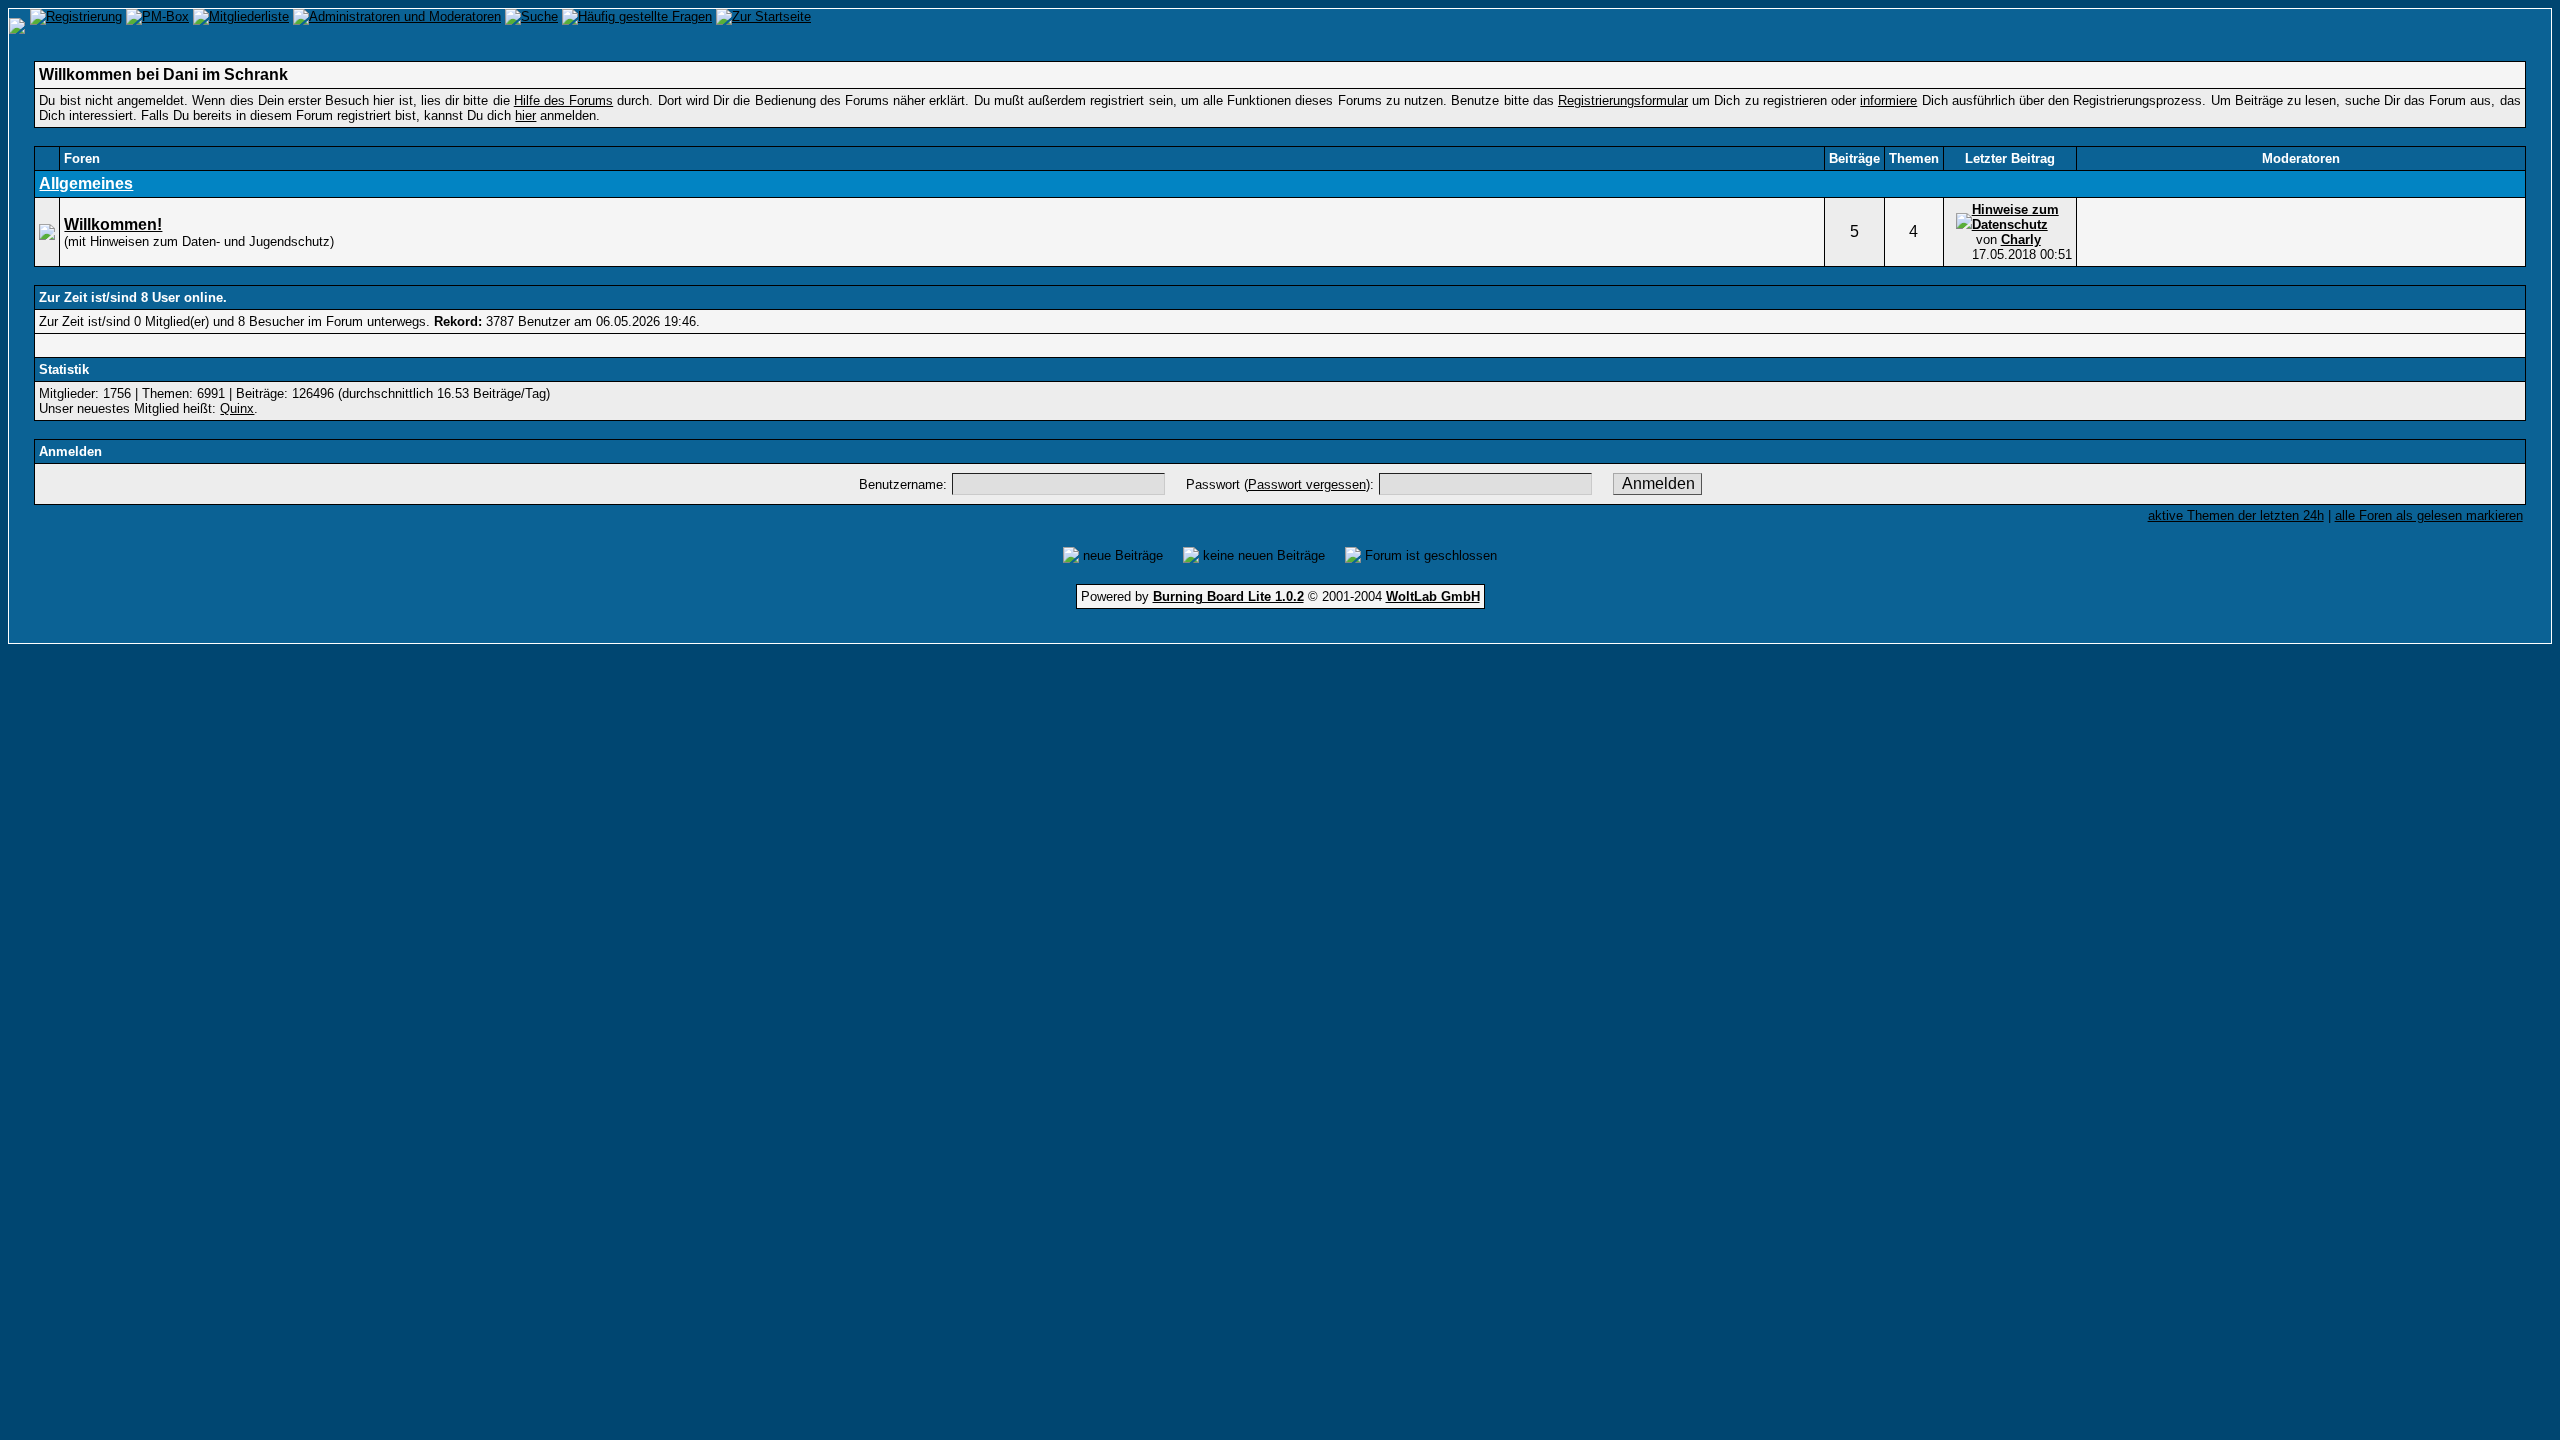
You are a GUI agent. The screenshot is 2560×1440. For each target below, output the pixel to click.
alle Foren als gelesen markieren (2429, 515)
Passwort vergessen (1307, 484)
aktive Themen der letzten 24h (2236, 515)
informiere (1888, 100)
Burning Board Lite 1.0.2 (1228, 596)
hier (525, 115)
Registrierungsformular (1623, 100)
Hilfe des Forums (563, 100)
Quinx (237, 408)
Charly (2021, 239)
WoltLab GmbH (1433, 596)
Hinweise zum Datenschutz (2015, 217)
